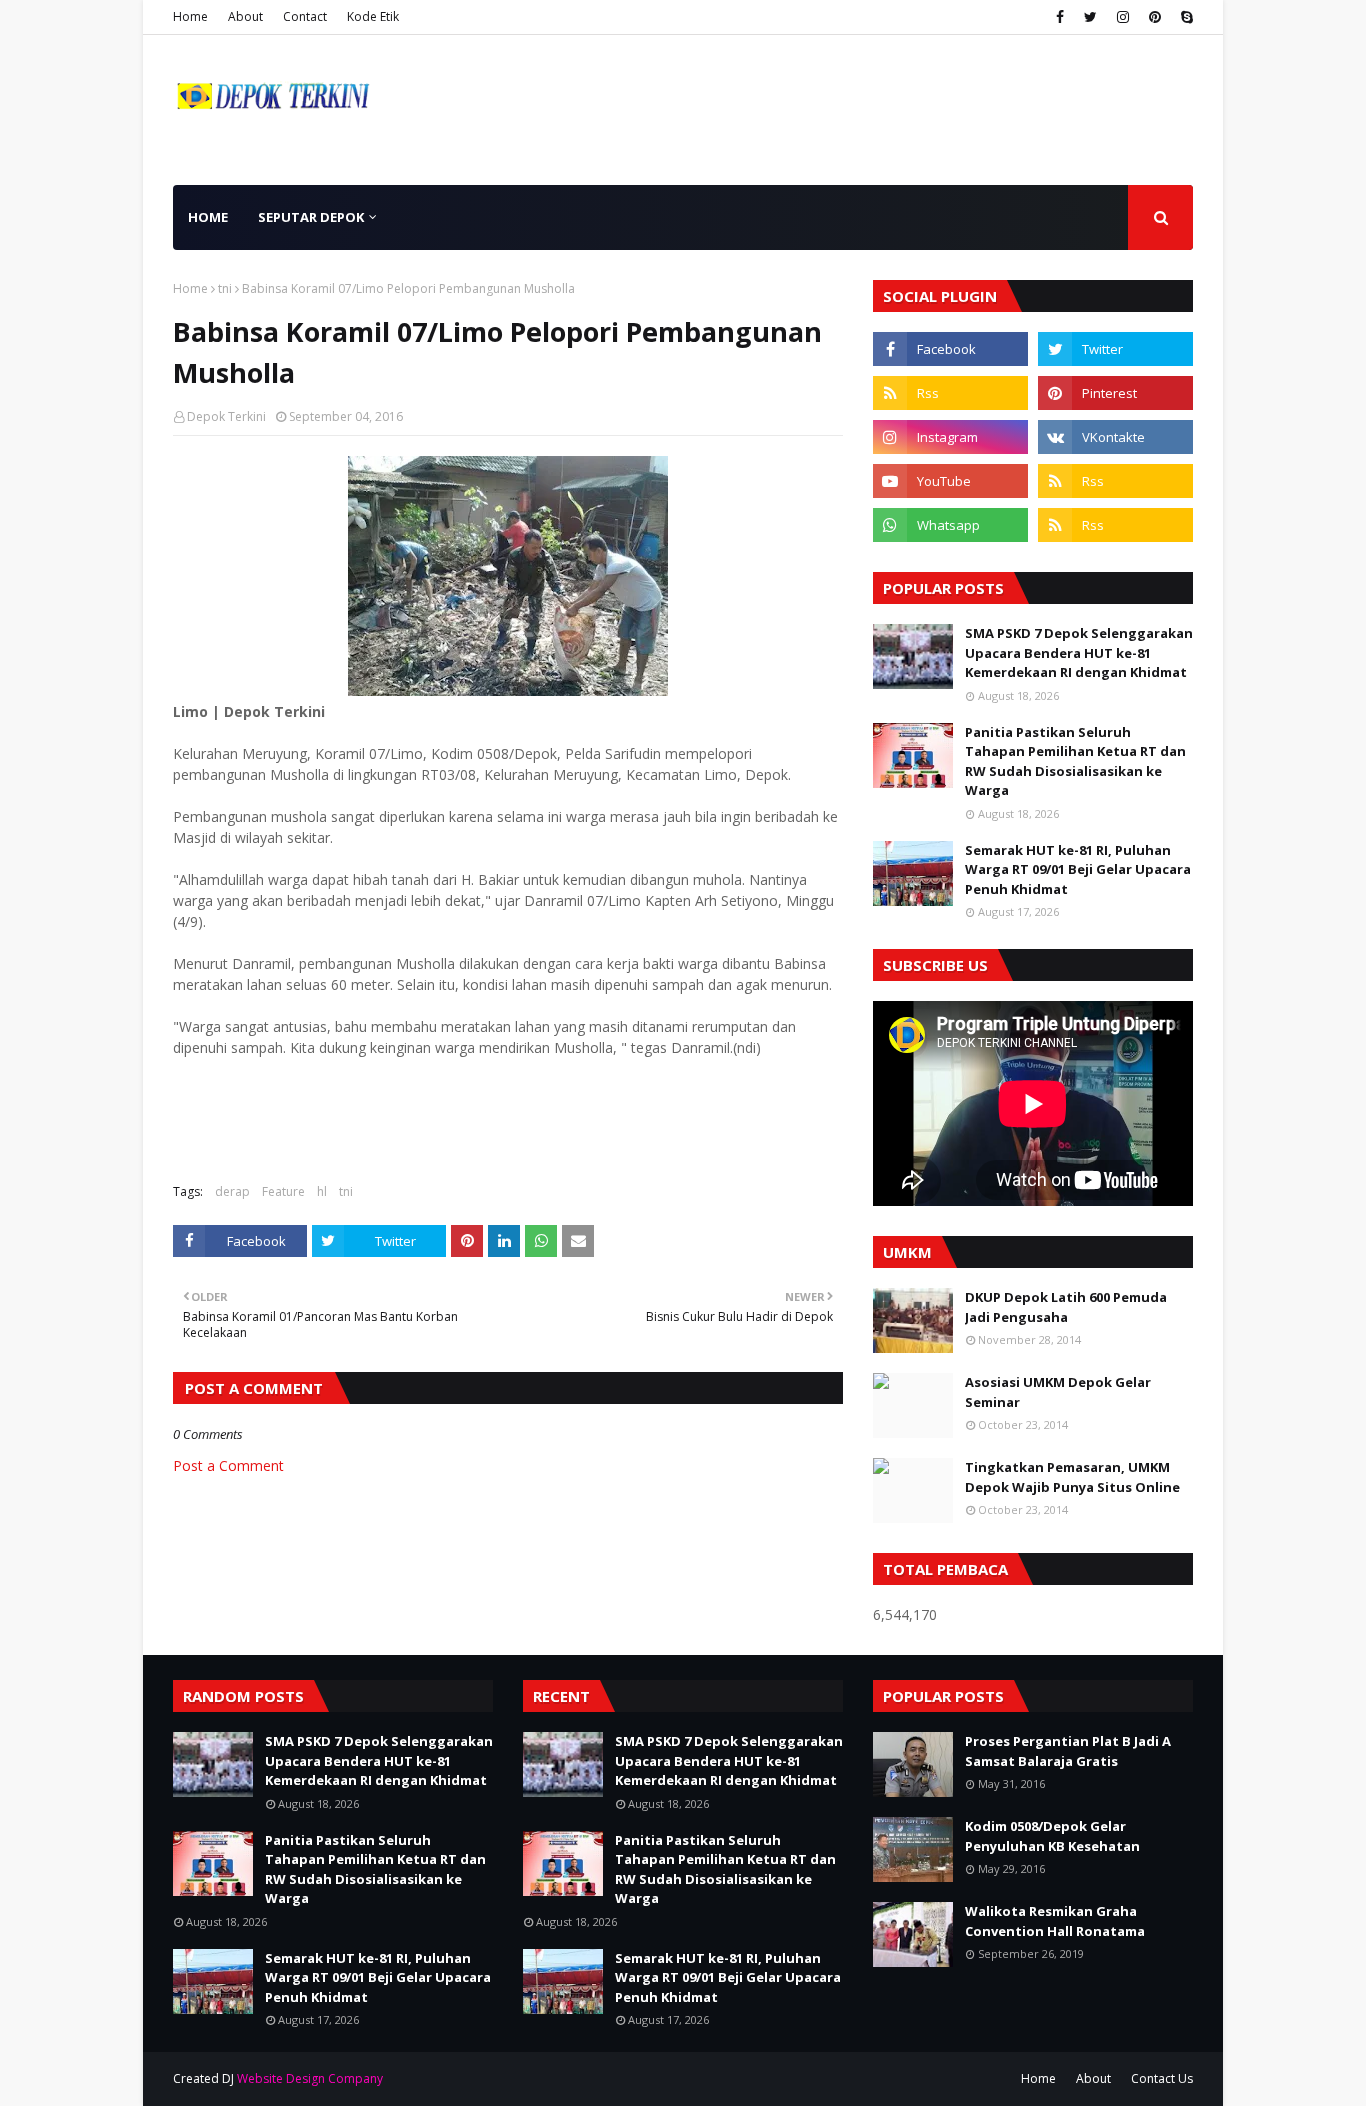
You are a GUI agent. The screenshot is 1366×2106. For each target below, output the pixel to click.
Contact (305, 16)
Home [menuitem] (208, 217)
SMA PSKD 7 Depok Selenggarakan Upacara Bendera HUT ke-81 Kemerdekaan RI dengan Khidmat (1079, 652)
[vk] (1115, 437)
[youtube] (950, 481)
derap (232, 1191)
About (245, 16)
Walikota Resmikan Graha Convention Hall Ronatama (1055, 1921)
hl (322, 1191)
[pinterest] (1155, 17)
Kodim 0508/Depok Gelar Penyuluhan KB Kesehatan (1052, 1836)
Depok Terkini (226, 416)
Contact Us (1162, 2078)
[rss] (950, 393)
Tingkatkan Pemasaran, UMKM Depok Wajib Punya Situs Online (1072, 1477)
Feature (283, 1191)
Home (190, 16)
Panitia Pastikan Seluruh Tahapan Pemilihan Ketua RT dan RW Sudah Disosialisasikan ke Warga (1075, 761)
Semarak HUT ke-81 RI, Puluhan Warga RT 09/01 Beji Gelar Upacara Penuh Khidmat (1078, 869)
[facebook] (1060, 17)
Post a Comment (228, 1465)
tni (225, 288)
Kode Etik (373, 16)
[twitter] (1090, 17)
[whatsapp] (950, 525)
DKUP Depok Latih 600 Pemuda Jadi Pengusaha (1066, 1307)
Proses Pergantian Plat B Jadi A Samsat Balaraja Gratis (1068, 1751)
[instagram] (1123, 17)
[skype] (1184, 17)
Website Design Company (310, 2078)
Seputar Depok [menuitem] (311, 217)
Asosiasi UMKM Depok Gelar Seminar (1058, 1392)
